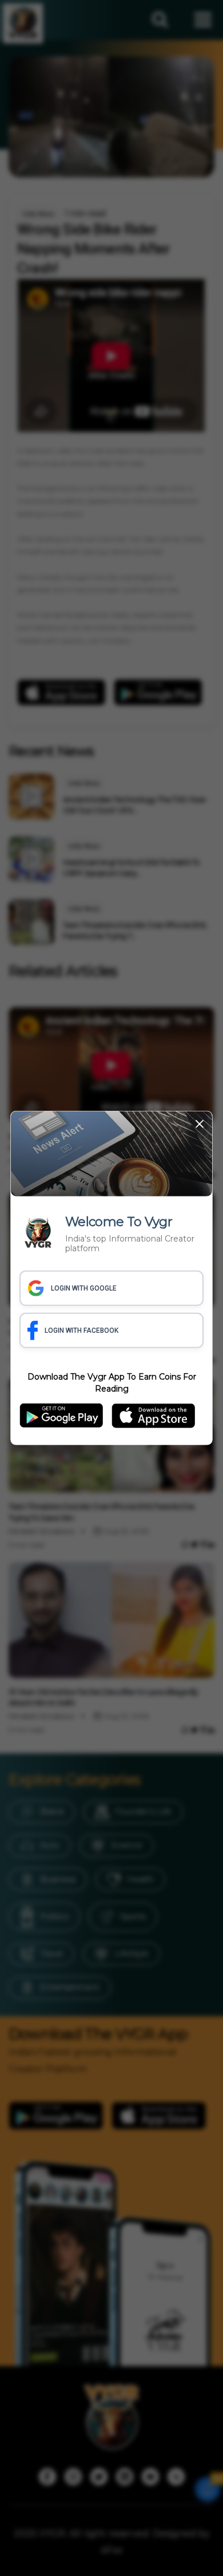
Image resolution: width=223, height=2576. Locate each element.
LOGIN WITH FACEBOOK (81, 1331)
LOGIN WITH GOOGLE (84, 1288)
